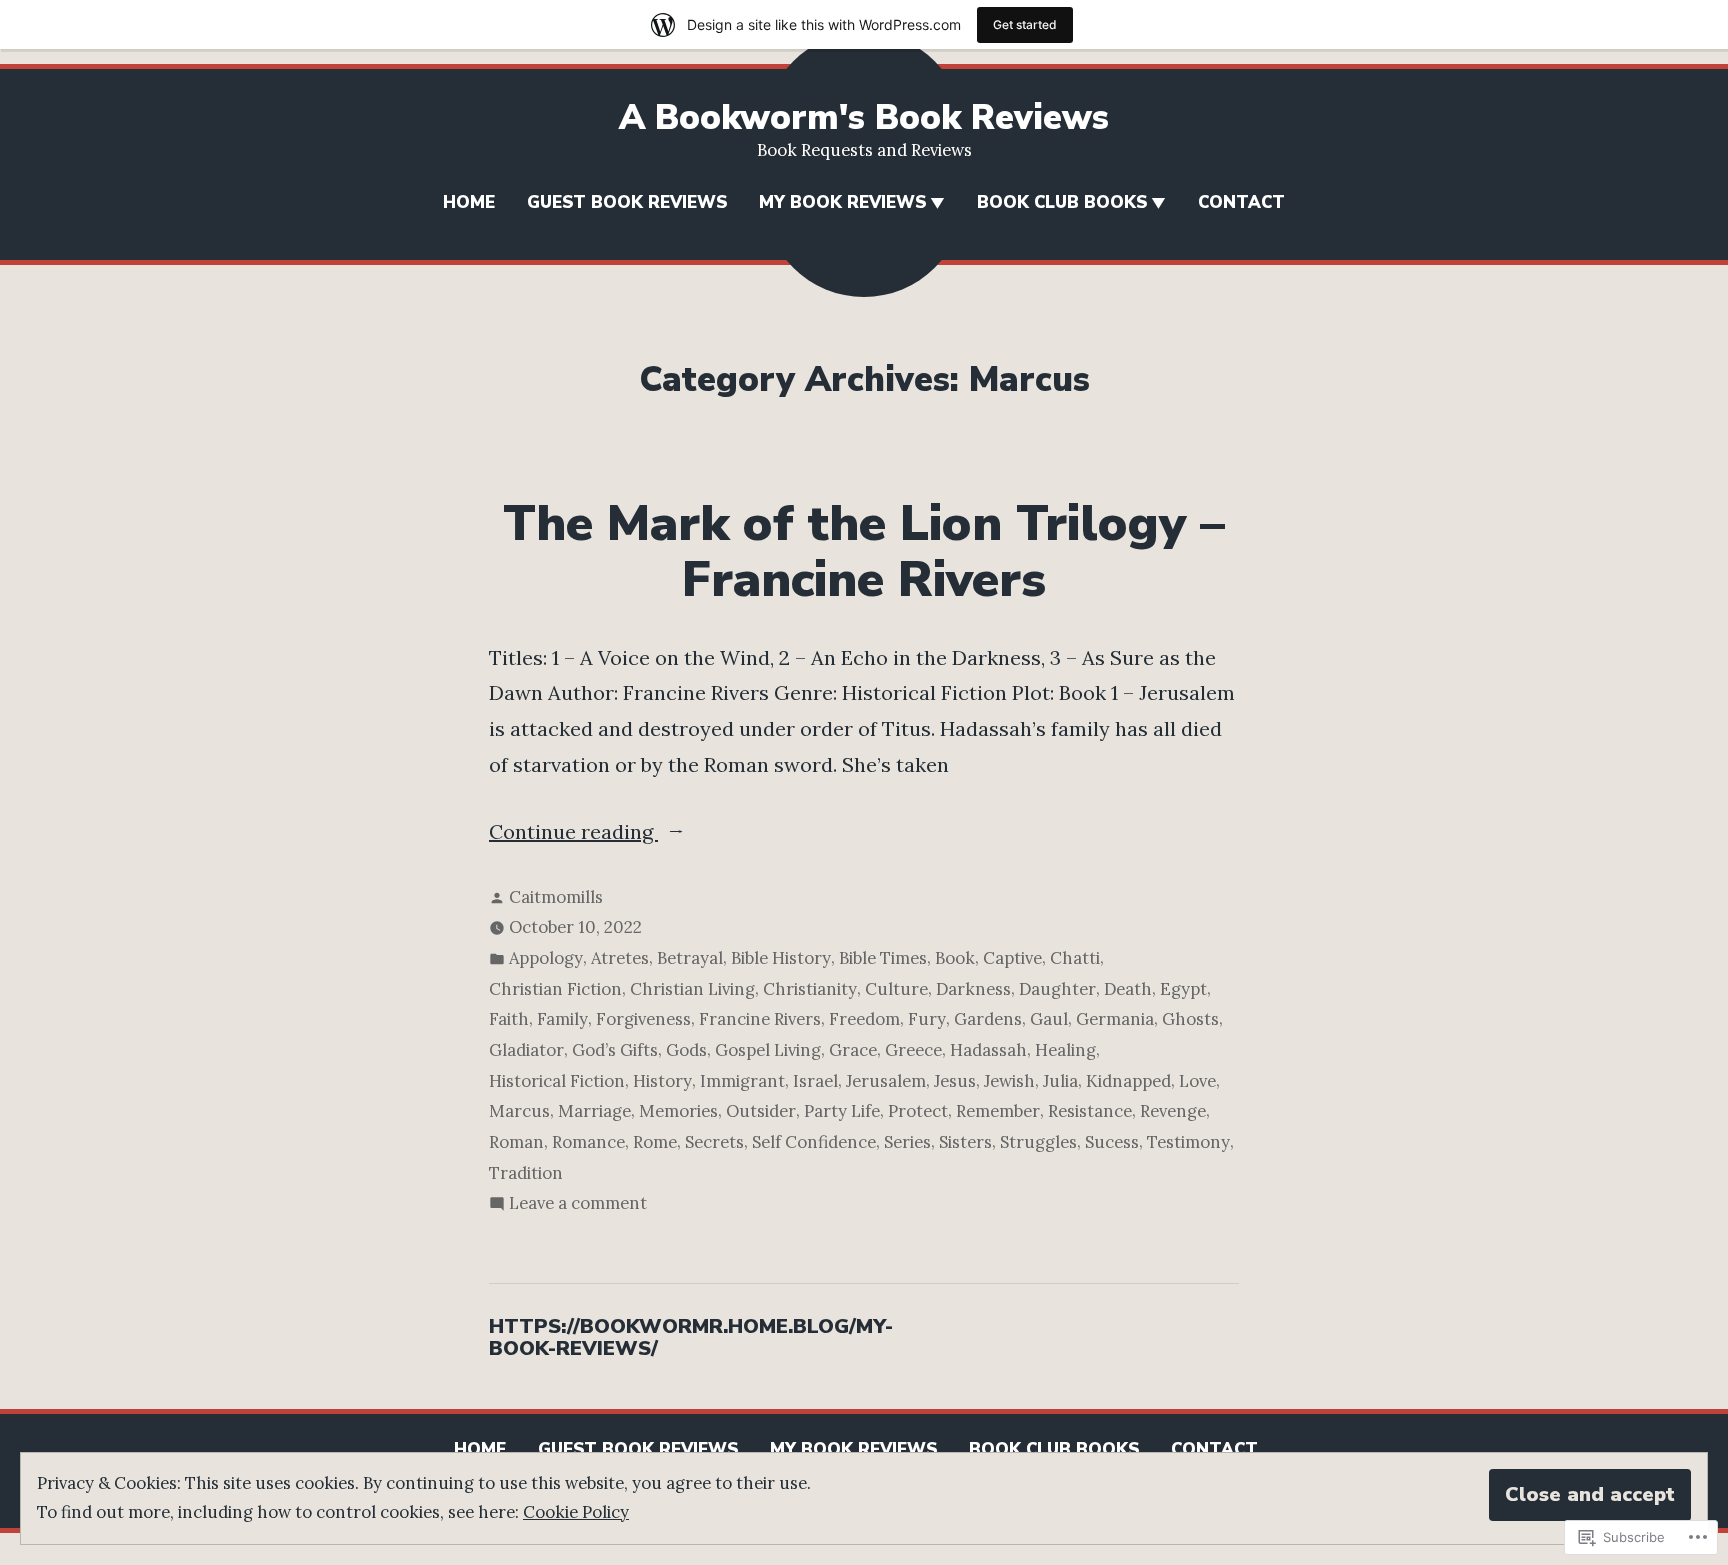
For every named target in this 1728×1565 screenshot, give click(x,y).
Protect (918, 1111)
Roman (516, 1142)
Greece (913, 1050)
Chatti (1075, 958)
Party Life (842, 1111)
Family (562, 1019)
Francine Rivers (760, 1019)
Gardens (988, 1019)
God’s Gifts (615, 1050)
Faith (509, 1019)
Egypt (1183, 989)
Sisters (965, 1142)
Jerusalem (886, 1081)
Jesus (955, 1081)
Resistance (1090, 1111)
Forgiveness (643, 1019)
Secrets (714, 1142)
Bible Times (883, 958)
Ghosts (1190, 1019)
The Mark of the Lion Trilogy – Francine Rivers (864, 552)
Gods (686, 1050)
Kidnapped (1128, 1081)
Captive (1012, 958)
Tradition (526, 1173)
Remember (998, 1111)
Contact (1241, 202)
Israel (815, 1081)
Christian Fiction (555, 989)
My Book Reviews (842, 202)
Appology (546, 958)
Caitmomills (556, 897)
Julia (1060, 1081)
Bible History (781, 958)
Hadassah (988, 1050)
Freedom (864, 1019)
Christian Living (692, 989)
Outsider (761, 1111)
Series (907, 1142)
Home (469, 202)
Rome (655, 1142)
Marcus (519, 1111)
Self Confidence (814, 1142)
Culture (896, 989)
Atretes (620, 958)
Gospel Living (768, 1050)
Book (955, 958)
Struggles (1038, 1142)
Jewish (1009, 1081)
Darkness (973, 989)
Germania (1115, 1019)
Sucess (1112, 1142)
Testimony (1188, 1142)
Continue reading (573, 834)
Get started (1025, 24)
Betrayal (690, 958)
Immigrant (742, 1081)
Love (1197, 1081)
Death (1128, 989)
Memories (678, 1111)
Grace (853, 1050)
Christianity (810, 989)
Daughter (1057, 989)
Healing (1065, 1050)
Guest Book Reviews (627, 202)
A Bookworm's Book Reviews (864, 117)
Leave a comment (578, 1205)
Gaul (1049, 1019)
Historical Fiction (557, 1081)
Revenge (1173, 1111)
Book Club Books (1062, 202)
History (662, 1081)
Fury (927, 1019)
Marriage (594, 1111)
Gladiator (526, 1050)
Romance (588, 1142)
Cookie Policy (576, 1512)
